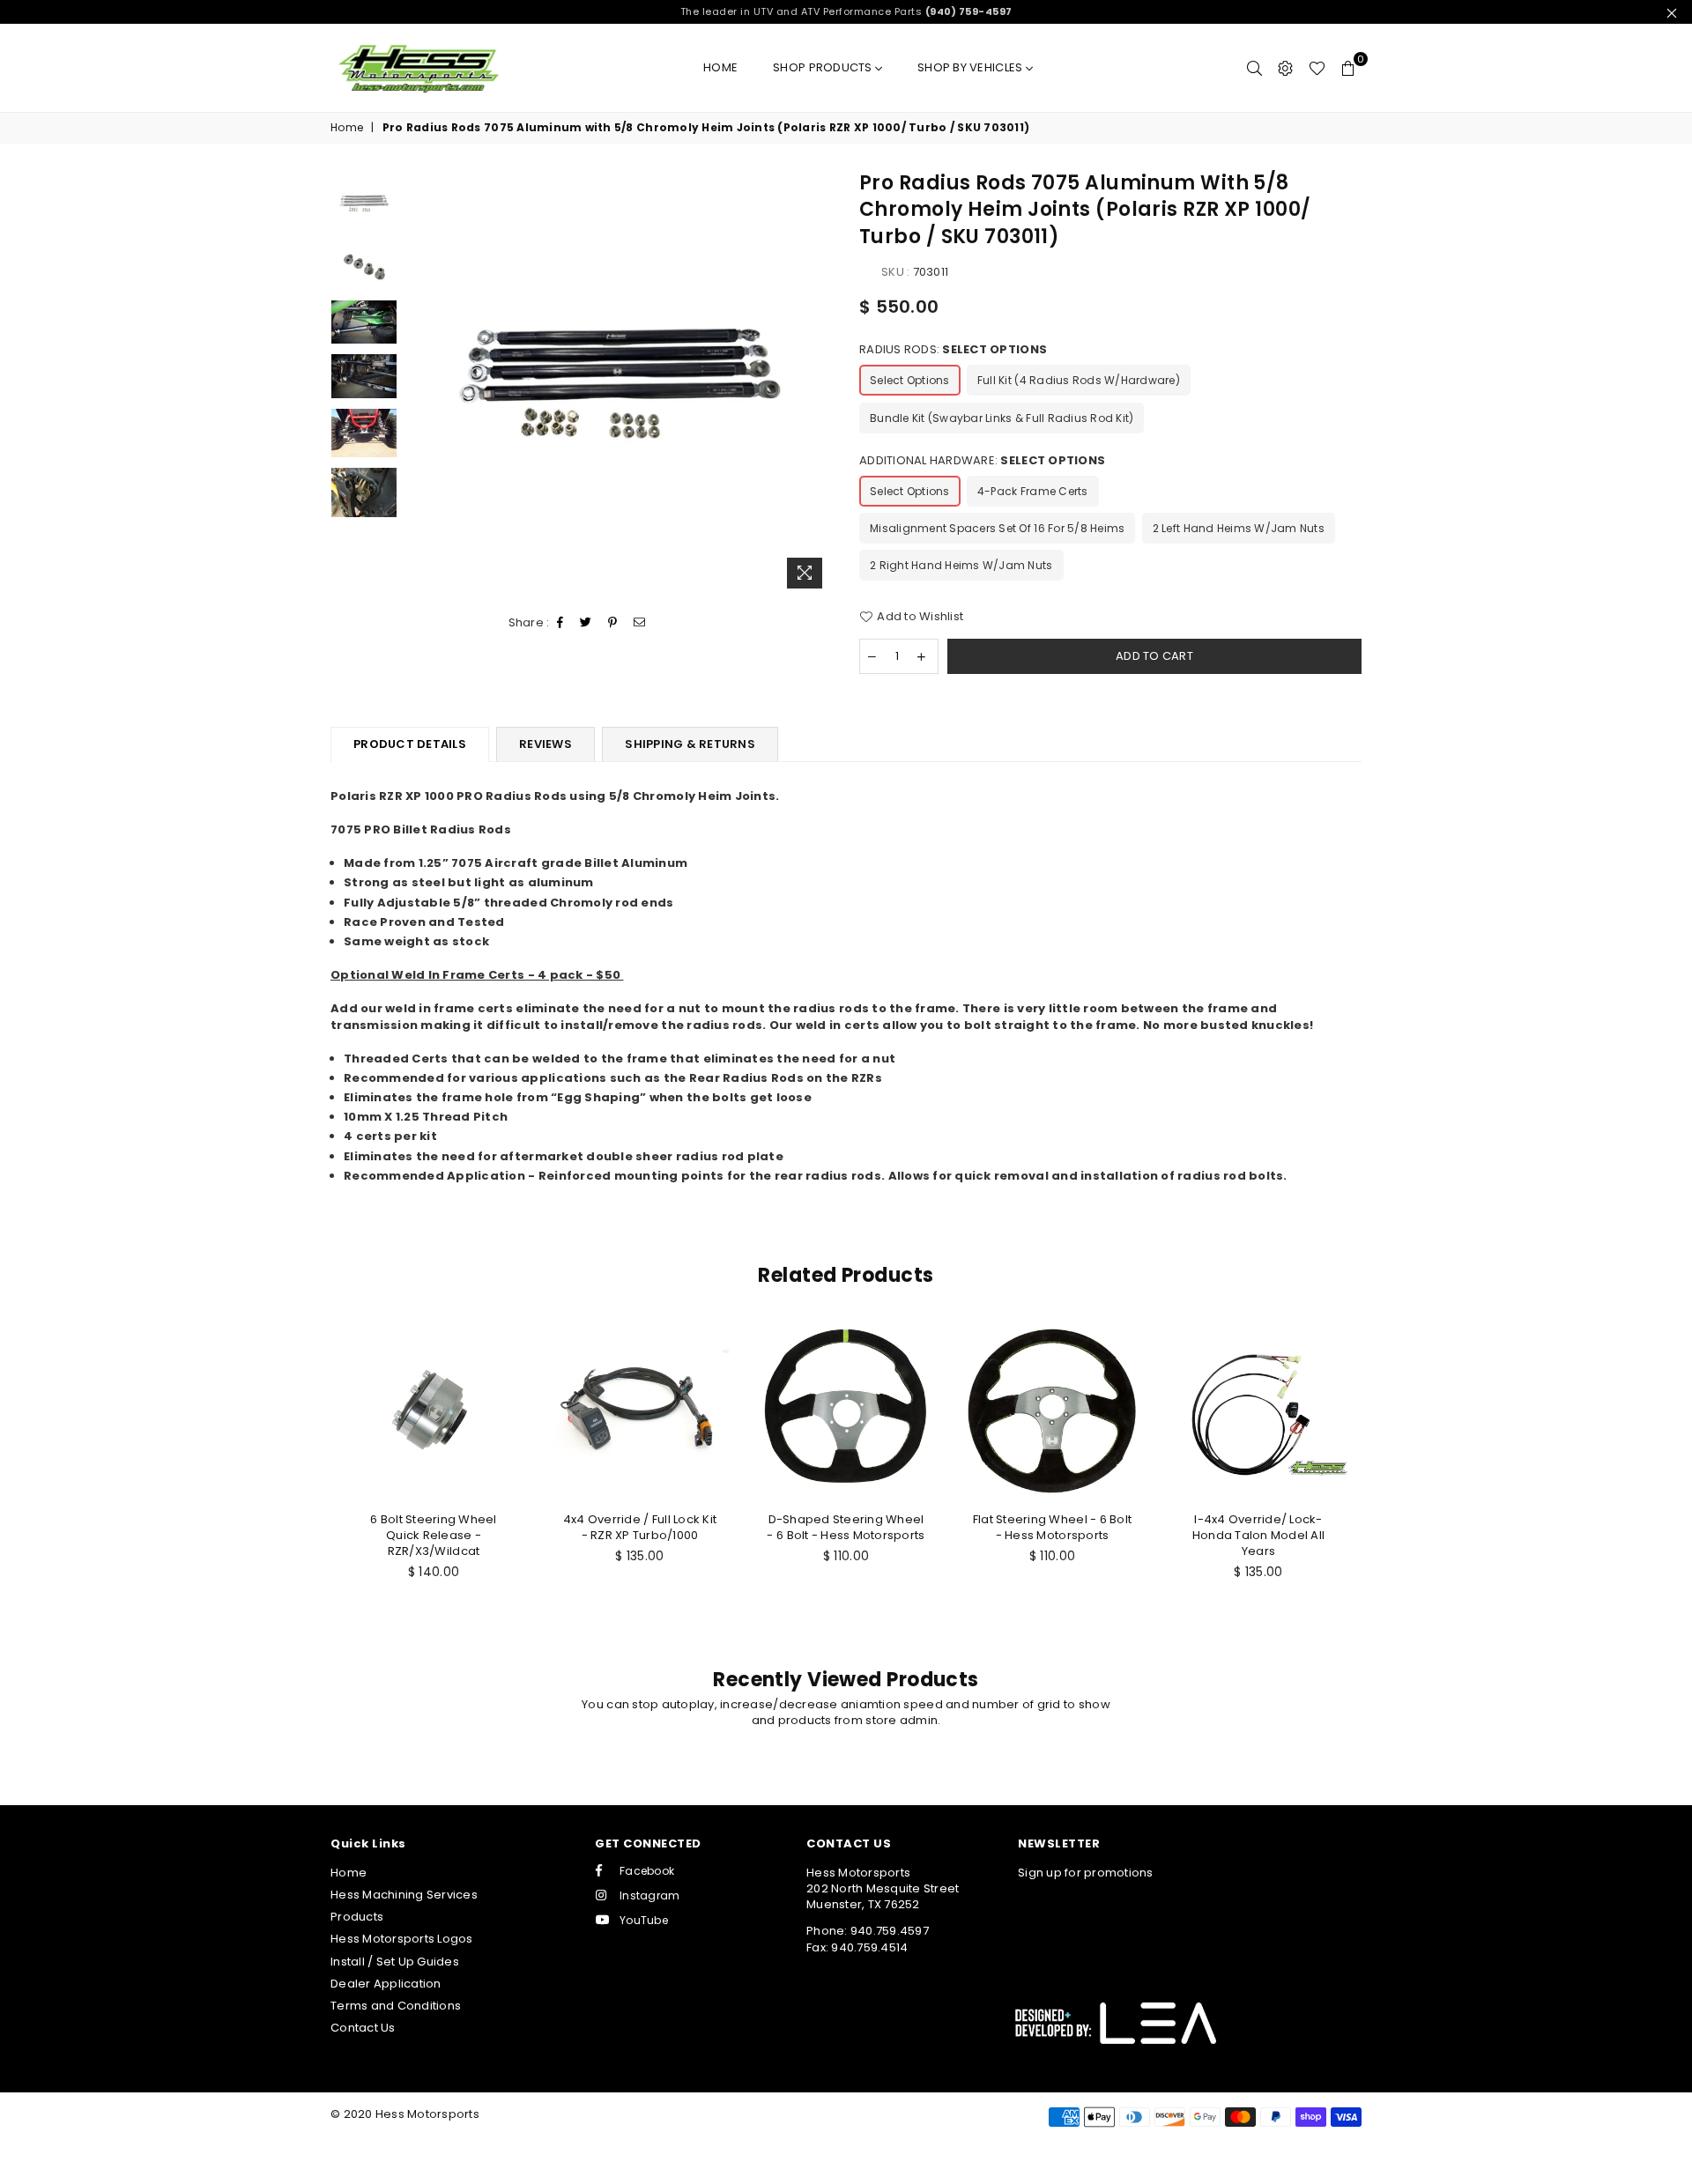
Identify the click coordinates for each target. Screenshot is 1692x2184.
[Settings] (1285, 68)
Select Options (910, 380)
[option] (620, 384)
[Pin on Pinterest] (613, 623)
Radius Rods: (953, 350)
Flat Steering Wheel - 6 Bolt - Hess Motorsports (1052, 1527)
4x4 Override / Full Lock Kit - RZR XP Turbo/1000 (640, 1527)
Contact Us (363, 2028)
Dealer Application (386, 1984)
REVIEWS (545, 744)
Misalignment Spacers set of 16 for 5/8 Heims (997, 528)
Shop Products (824, 67)
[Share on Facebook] (560, 623)
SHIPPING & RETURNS (690, 744)
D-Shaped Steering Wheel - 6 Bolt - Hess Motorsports (846, 1527)
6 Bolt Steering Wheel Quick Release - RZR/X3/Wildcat (433, 1535)
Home (720, 67)
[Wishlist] (1317, 68)
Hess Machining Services (404, 1895)
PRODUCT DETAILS (410, 744)
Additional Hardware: (982, 461)
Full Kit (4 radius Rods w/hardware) (1079, 380)
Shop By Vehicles (971, 67)
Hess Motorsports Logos (402, 1939)
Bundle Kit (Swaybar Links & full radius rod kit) (1002, 418)
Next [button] (817, 384)
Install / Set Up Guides (395, 1962)
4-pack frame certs (1033, 491)
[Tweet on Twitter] (586, 623)
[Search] (1254, 68)
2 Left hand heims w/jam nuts (1239, 528)
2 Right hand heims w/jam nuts (961, 565)
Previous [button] (422, 384)
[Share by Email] (640, 623)
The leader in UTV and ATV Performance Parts (846, 11)
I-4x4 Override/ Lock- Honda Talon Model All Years (1258, 1535)
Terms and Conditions (396, 2006)
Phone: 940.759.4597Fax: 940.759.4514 (868, 1939)
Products (357, 1917)
